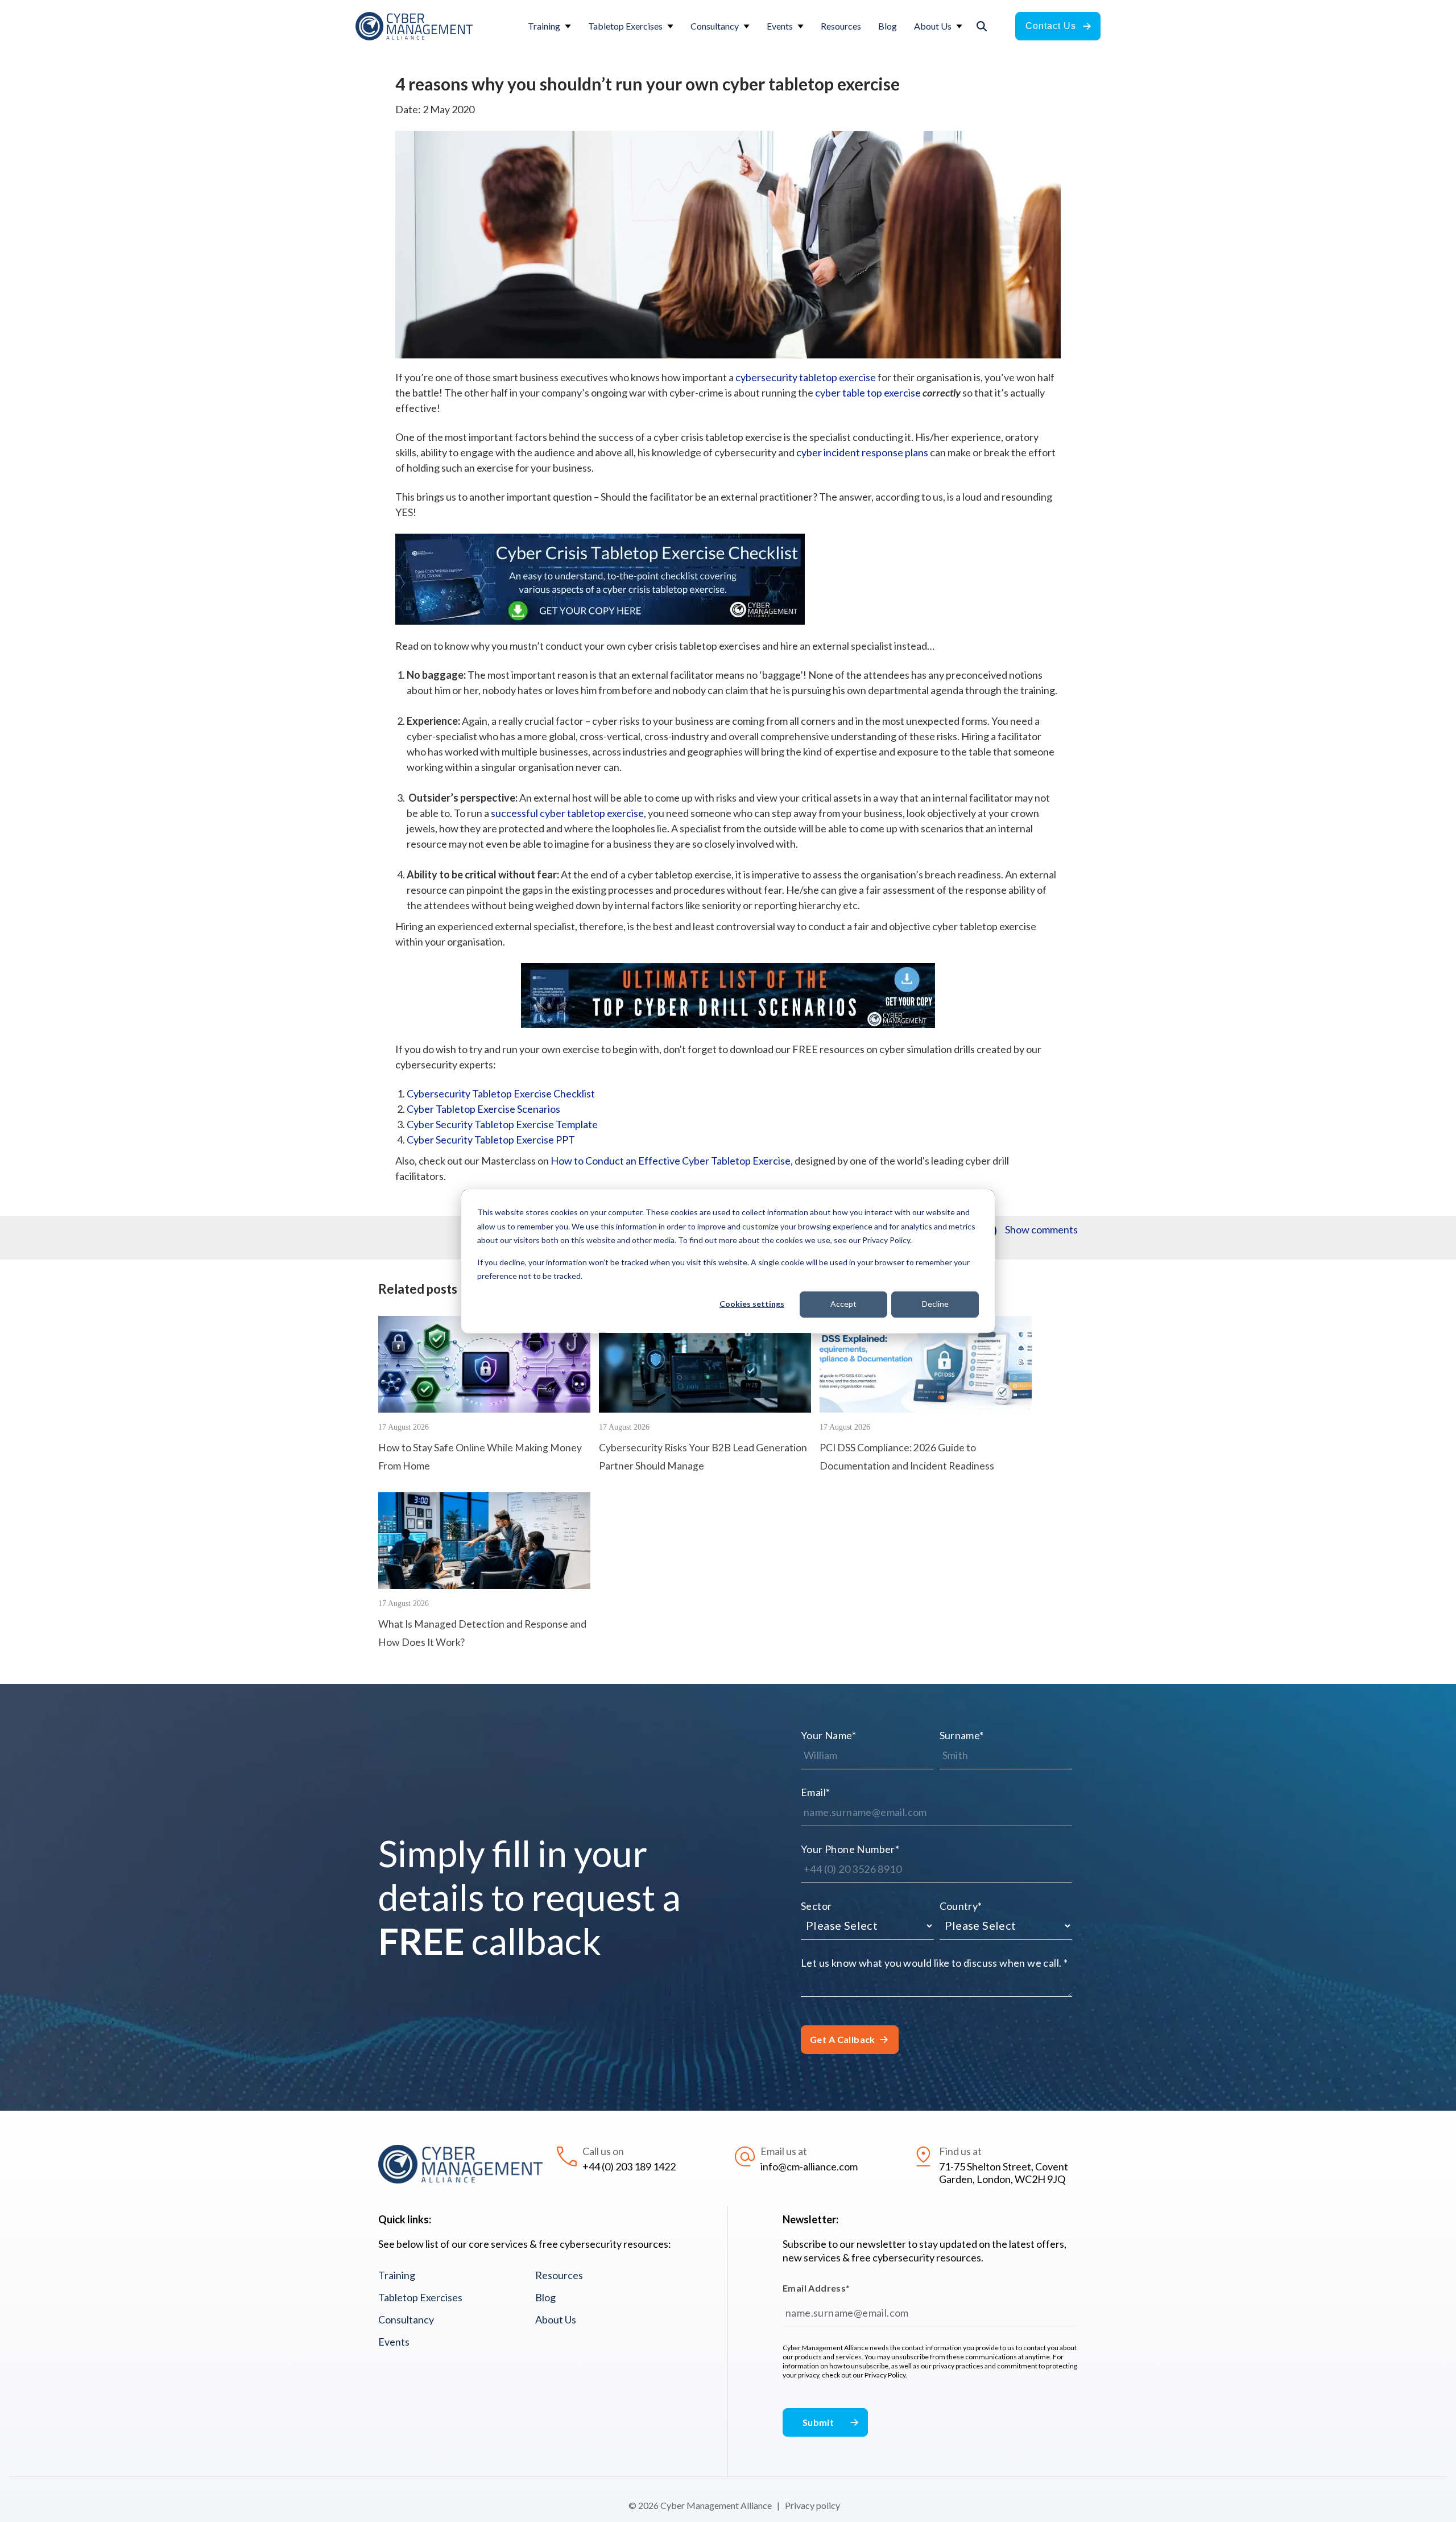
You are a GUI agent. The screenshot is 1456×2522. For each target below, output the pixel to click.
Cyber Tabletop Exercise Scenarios (483, 1109)
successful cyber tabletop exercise (567, 813)
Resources (559, 2275)
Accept (843, 1304)
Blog (545, 2297)
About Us (556, 2319)
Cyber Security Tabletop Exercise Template (502, 1124)
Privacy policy (812, 2505)
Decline (935, 1304)
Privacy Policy (885, 2375)
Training (397, 2275)
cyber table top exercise (868, 393)
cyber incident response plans (862, 452)
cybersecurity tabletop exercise (806, 377)
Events (394, 2342)
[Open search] (982, 26)
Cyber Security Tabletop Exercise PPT (491, 1140)
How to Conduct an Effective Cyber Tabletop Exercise (671, 1161)
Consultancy (406, 2319)
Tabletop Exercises (420, 2297)
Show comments (1041, 1229)
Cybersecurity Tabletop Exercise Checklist (501, 1093)
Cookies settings (752, 1304)
